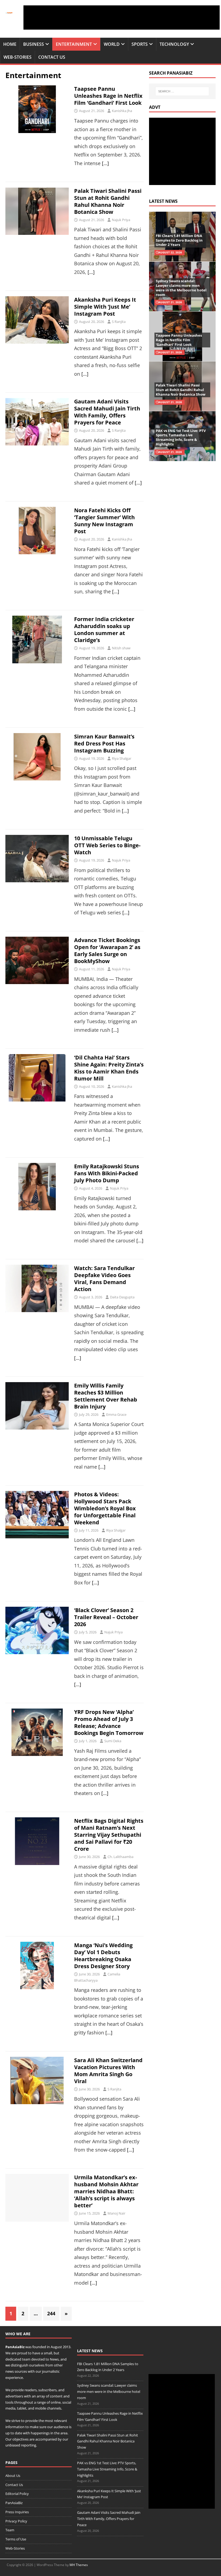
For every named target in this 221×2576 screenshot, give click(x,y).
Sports (140, 44)
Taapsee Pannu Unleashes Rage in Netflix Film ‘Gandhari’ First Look (108, 96)
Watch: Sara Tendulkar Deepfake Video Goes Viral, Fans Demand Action (104, 1279)
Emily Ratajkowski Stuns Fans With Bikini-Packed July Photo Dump (107, 1173)
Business (34, 44)
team (26, 2359)
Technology (174, 44)
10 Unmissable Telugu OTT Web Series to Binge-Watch (107, 845)
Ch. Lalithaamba (120, 1857)
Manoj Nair (116, 2213)
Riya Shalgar (122, 758)
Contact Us (52, 57)
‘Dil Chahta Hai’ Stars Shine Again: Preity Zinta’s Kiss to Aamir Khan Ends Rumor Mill (109, 1068)
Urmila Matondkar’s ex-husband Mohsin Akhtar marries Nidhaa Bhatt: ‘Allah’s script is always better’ (106, 2191)
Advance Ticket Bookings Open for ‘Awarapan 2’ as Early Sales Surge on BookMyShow (107, 951)
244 (51, 2313)
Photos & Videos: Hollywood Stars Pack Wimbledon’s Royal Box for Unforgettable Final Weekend (105, 1508)
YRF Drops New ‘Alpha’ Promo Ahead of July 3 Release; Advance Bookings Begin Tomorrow (109, 1722)
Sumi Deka (113, 1741)
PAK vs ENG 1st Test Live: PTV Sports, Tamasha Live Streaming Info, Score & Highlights (181, 438)
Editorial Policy (17, 2494)
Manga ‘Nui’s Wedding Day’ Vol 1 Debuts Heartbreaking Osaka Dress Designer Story (103, 1956)
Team (10, 2530)
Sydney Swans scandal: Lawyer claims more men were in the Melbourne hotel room (181, 288)
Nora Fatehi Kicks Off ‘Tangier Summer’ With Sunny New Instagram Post (104, 521)
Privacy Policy (16, 2521)
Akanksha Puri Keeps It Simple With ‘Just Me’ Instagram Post (105, 307)
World (112, 44)
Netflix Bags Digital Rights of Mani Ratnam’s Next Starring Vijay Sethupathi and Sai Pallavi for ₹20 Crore (109, 1835)
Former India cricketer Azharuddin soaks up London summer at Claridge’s (104, 630)
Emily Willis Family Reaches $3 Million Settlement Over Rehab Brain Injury (106, 1396)
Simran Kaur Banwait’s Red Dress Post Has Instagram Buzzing (104, 743)
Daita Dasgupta (122, 1297)
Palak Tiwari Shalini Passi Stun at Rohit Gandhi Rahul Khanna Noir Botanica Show (108, 201)
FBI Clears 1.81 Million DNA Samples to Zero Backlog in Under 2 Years (179, 240)
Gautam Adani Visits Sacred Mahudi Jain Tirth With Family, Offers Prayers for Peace (107, 412)
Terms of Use (16, 2539)
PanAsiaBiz (15, 2347)
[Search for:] (182, 91)
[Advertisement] (122, 18)
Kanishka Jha (122, 111)
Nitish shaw (121, 648)
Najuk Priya (121, 220)
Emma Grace (116, 1414)
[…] (105, 163)
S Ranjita (119, 322)
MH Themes (79, 2565)
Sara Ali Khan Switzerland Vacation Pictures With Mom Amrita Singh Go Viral (108, 2071)
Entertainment (74, 44)
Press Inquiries (17, 2512)
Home (10, 44)
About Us (13, 2476)
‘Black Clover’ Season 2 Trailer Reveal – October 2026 (106, 1617)
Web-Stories (18, 57)
